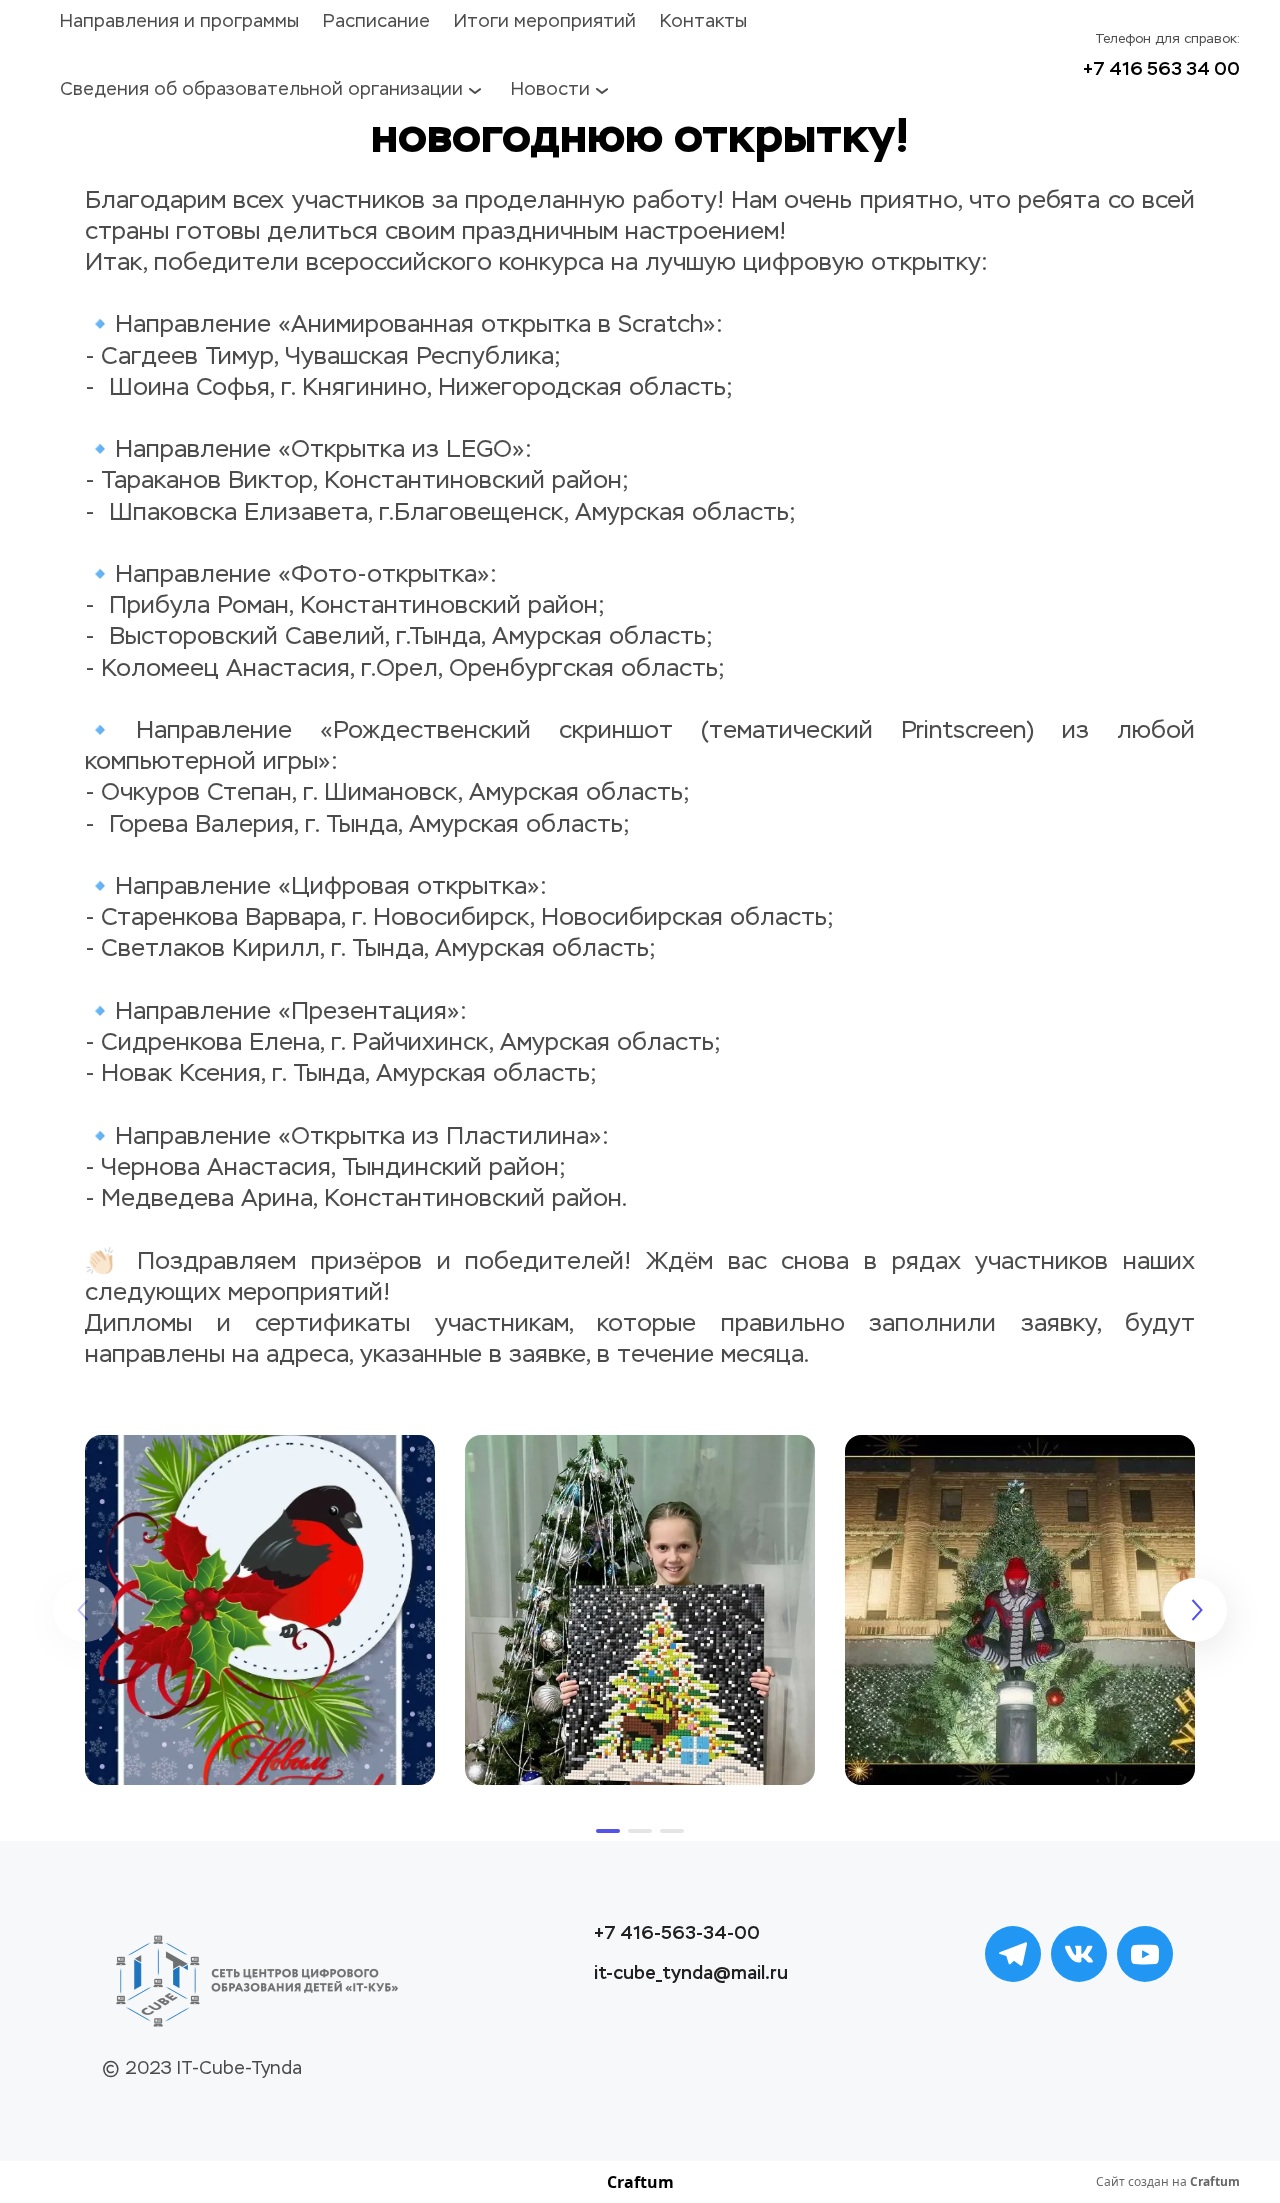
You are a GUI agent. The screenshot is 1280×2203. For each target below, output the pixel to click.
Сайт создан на (1168, 2182)
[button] (608, 1831)
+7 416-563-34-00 (677, 1933)
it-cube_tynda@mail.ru (691, 1973)
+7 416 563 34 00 (1161, 69)
